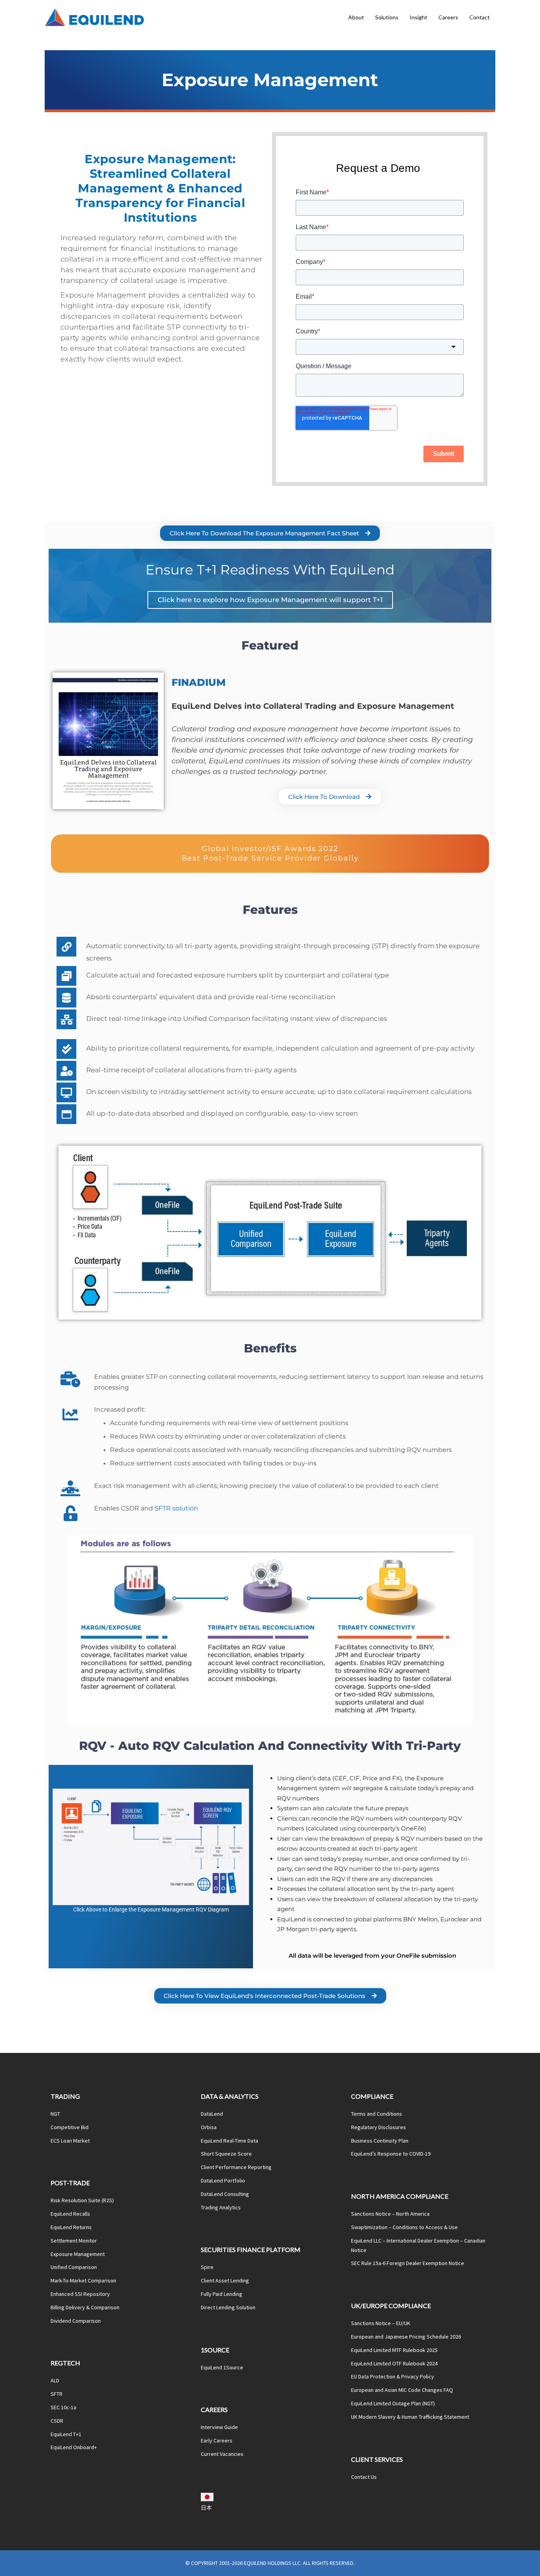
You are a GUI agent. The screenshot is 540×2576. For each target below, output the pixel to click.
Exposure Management (78, 2254)
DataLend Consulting (225, 2194)
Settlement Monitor (74, 2241)
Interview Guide (219, 2427)
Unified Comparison (74, 2267)
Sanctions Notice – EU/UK (381, 2323)
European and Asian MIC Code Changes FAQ (402, 2390)
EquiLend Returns (71, 2227)
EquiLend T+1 (66, 2434)
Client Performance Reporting (236, 2167)
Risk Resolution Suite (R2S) (82, 2200)
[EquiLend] (94, 17)
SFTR (57, 2394)
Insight (418, 17)
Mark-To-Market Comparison (83, 2280)
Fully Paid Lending (222, 2294)
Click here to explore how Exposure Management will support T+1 (270, 600)
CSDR (57, 2421)
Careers (448, 17)
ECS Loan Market (70, 2141)
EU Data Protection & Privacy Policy (393, 2376)
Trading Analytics (221, 2207)
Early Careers (217, 2440)
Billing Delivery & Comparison (85, 2307)
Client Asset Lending (225, 2280)
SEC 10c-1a (63, 2407)
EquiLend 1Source (222, 2367)
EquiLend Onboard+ (74, 2447)
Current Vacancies (222, 2454)
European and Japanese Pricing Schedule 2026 (406, 2337)
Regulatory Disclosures (379, 2127)
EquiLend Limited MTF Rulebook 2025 (394, 2350)
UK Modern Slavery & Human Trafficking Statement (410, 2417)
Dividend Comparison (76, 2321)
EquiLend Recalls (70, 2214)
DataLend (212, 2114)
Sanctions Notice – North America (390, 2214)
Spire (207, 2267)
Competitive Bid (70, 2127)
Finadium (199, 682)
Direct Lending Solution (228, 2307)
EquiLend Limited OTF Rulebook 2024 (394, 2363)
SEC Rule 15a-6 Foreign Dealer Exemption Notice (408, 2263)
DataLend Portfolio (223, 2181)
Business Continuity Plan (380, 2141)
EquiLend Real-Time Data (229, 2141)
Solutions (387, 17)
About (356, 17)
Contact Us (364, 2477)
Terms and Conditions (377, 2114)
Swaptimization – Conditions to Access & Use (404, 2227)
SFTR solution (176, 1508)
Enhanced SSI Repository (80, 2294)
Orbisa (209, 2127)
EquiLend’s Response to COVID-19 (391, 2154)
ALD (55, 2380)
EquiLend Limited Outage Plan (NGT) (393, 2403)
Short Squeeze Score (226, 2154)
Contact (480, 17)
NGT (55, 2114)
